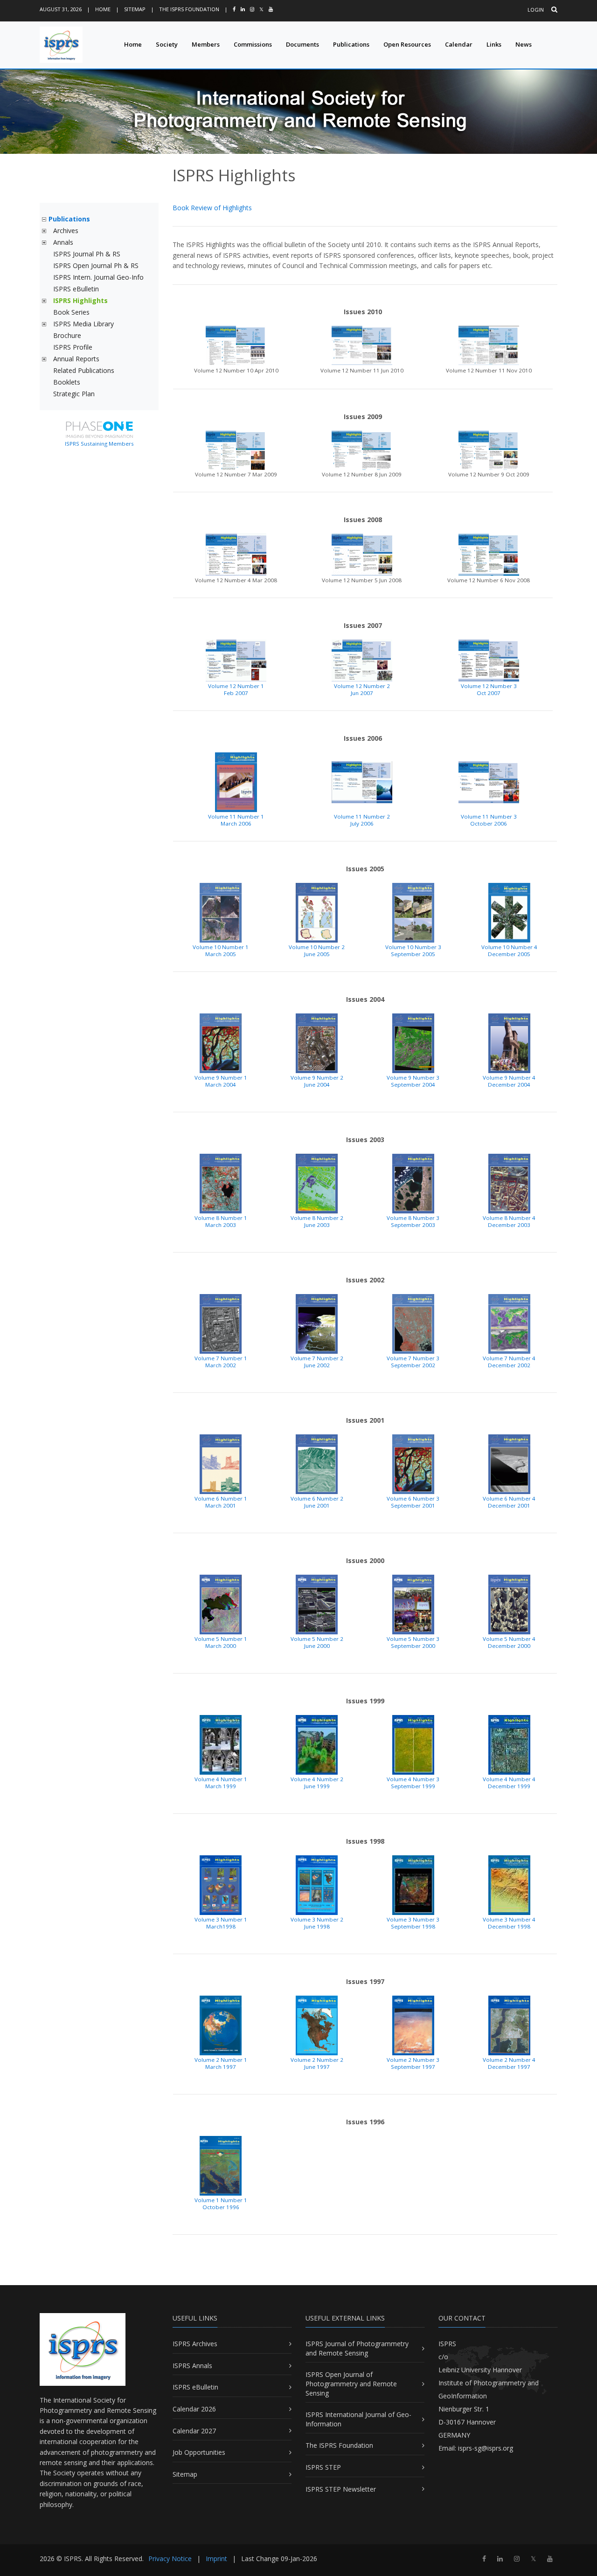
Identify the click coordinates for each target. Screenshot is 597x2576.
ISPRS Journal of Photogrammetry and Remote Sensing (357, 2348)
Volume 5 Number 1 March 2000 (221, 1642)
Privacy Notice (170, 2559)
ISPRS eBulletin (76, 289)
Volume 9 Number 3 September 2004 (413, 1081)
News (524, 44)
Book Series (71, 312)
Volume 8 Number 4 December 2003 (509, 1221)
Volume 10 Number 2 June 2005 (317, 951)
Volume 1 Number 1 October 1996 (221, 2204)
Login (536, 10)
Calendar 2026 (194, 2409)
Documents (302, 44)
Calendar (459, 44)
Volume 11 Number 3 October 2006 (489, 820)
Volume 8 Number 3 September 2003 (413, 1221)
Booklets (67, 382)
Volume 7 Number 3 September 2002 (413, 1362)
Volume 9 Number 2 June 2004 (317, 1081)
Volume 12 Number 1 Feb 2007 (236, 689)
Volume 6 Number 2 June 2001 (317, 1502)
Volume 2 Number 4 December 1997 (509, 2063)
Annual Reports (76, 359)
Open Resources (407, 44)
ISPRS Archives (195, 2344)
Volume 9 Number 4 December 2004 (509, 1081)
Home (103, 9)
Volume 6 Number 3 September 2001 (413, 1502)
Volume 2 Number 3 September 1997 (413, 2063)
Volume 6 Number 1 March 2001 (221, 1502)
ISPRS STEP (323, 2467)
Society (167, 44)
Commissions (253, 44)
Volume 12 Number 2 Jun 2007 (362, 689)
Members (206, 44)
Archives (66, 231)
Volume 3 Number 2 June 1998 (317, 1923)
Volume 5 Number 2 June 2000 (317, 1642)
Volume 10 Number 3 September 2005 (413, 951)
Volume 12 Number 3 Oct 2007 (489, 689)
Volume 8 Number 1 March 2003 (221, 1221)
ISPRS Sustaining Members (99, 444)
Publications (351, 44)
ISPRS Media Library (83, 324)
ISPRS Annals (192, 2366)
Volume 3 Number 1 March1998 (221, 1923)
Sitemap (135, 9)
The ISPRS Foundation (189, 9)
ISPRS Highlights (80, 300)
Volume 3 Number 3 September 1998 (413, 1923)
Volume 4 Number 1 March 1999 (221, 1783)
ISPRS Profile (73, 347)
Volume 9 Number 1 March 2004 (221, 1081)
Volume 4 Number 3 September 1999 (413, 1783)
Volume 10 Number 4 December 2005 (509, 951)
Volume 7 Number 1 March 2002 (221, 1362)
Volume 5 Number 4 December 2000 (509, 1642)
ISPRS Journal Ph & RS (87, 254)
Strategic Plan (74, 394)
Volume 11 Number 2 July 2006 (362, 820)
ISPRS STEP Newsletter (341, 2489)
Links (494, 44)
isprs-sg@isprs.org (486, 2448)
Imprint (216, 2559)
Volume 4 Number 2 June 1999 (317, 1783)
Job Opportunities (199, 2452)
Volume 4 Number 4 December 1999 (509, 1783)
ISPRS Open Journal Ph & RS (96, 265)
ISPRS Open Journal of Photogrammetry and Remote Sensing (351, 2383)
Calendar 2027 (194, 2431)
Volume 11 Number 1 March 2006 (236, 820)
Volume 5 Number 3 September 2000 (413, 1642)
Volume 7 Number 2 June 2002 (317, 1362)
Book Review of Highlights (212, 208)
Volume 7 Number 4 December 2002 (509, 1362)
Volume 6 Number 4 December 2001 (509, 1502)
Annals (63, 242)
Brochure (67, 335)
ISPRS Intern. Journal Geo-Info (98, 277)
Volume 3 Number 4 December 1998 (509, 1923)
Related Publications (84, 370)
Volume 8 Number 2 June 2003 (317, 1221)
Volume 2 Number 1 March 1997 (221, 2063)
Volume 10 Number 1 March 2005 (221, 951)
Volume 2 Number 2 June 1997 (317, 2063)
